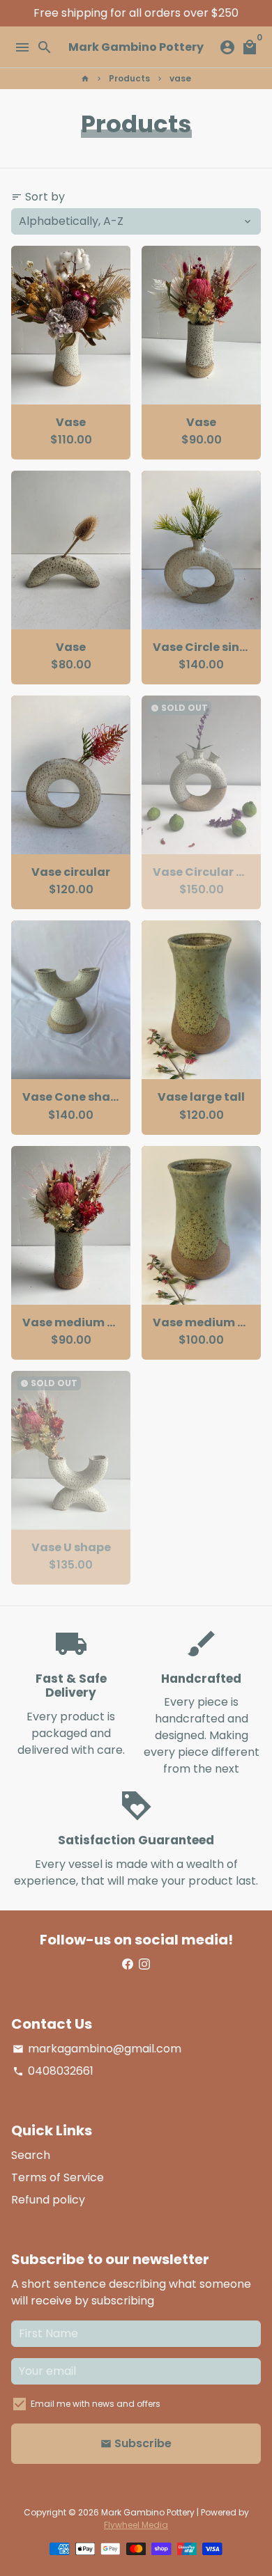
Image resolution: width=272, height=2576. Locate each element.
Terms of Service (58, 2177)
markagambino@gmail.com (97, 2049)
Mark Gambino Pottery (148, 2512)
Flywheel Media (136, 2525)
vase (180, 78)
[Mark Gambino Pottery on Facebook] (128, 1964)
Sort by (38, 197)
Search (31, 2155)
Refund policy (48, 2200)
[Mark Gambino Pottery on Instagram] (144, 1964)
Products (129, 78)
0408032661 (53, 2071)
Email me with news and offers (96, 2404)
